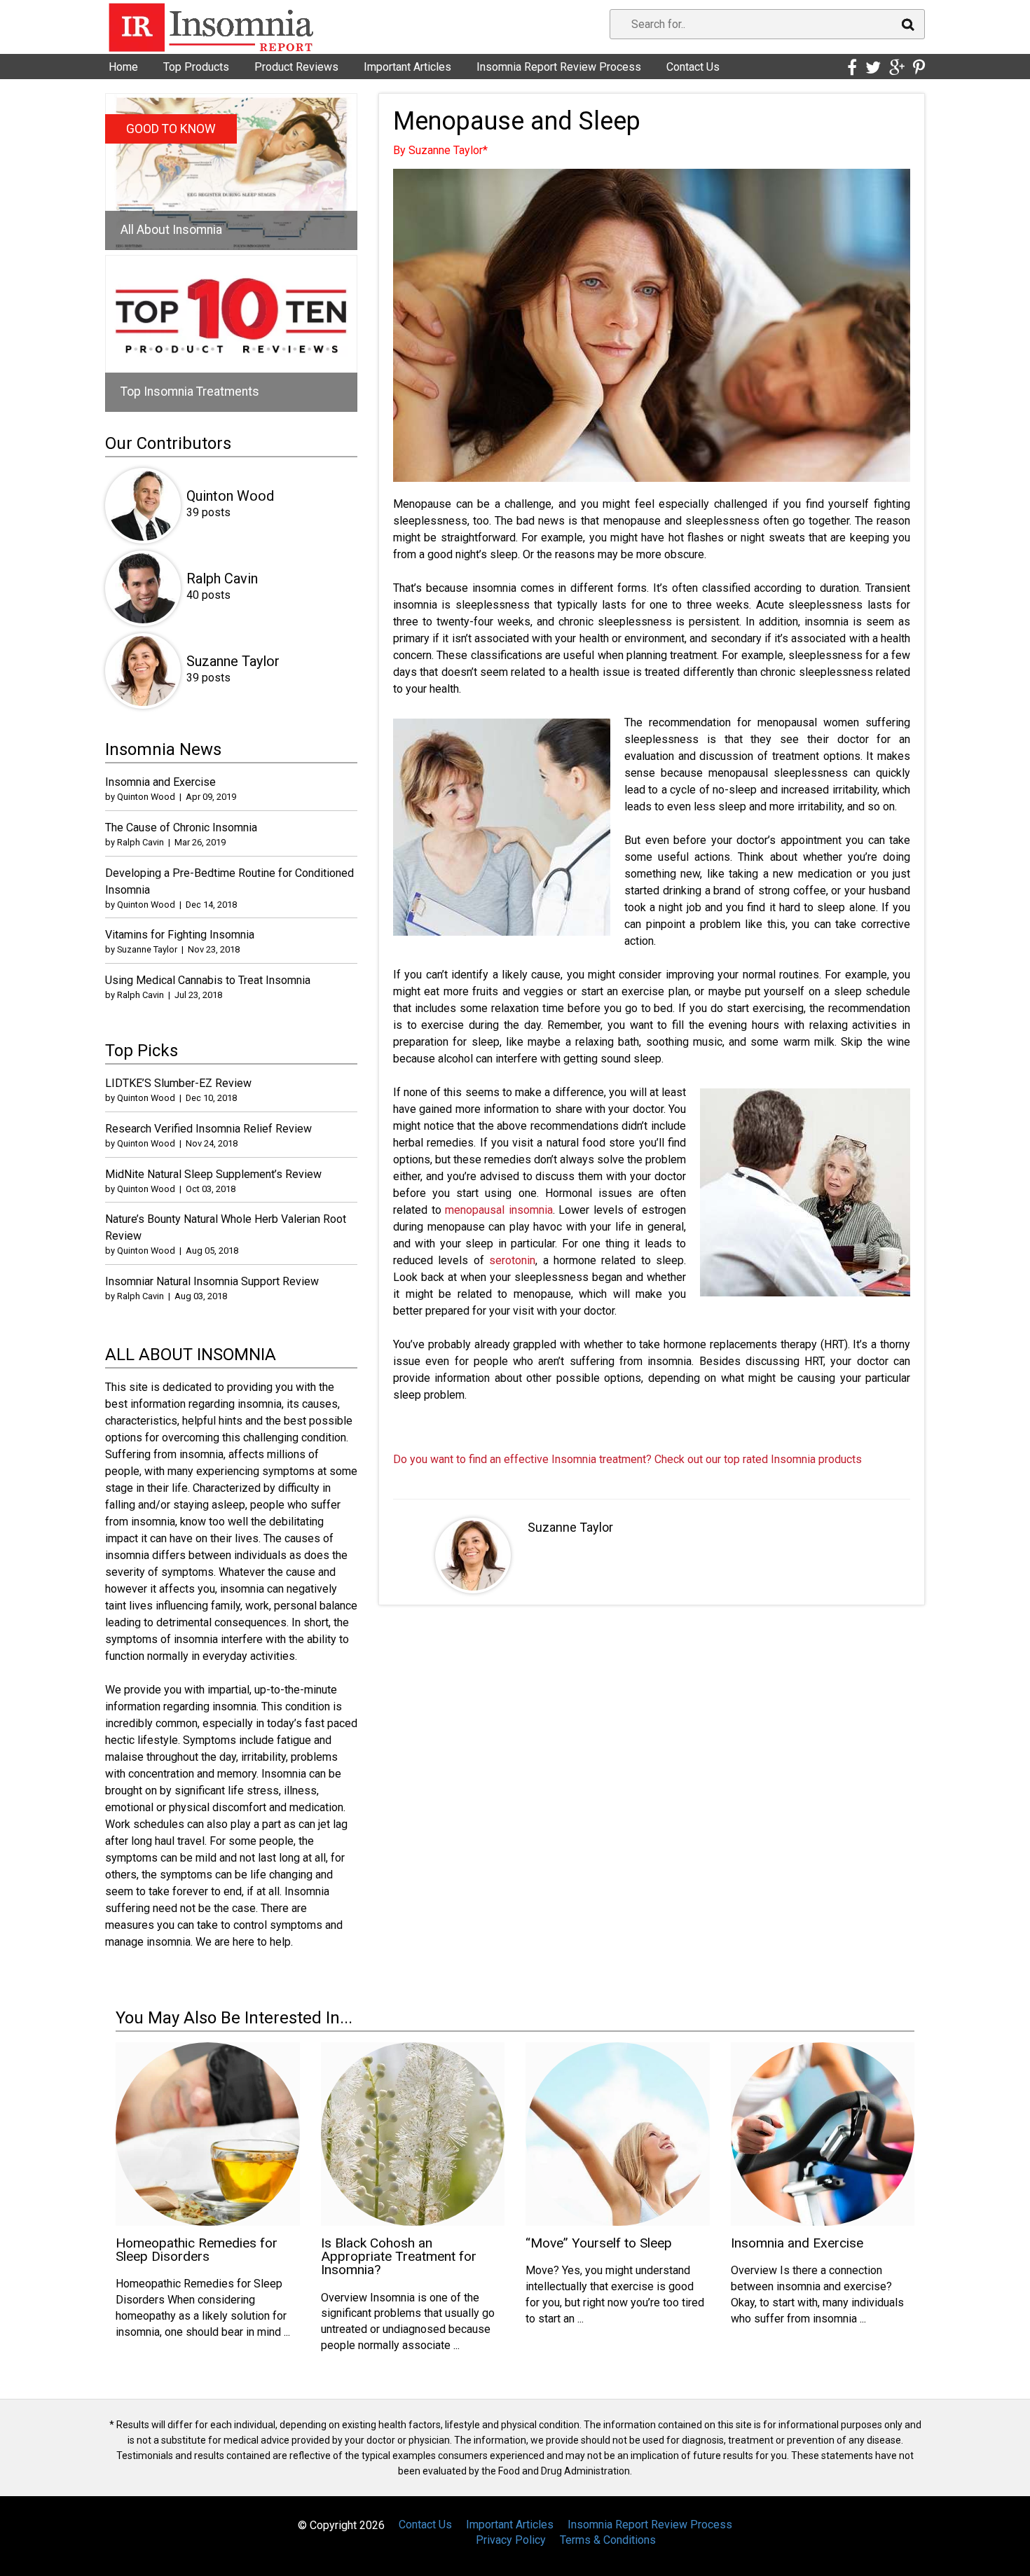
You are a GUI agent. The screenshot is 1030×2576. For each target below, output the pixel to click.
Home (123, 67)
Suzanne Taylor (570, 1527)
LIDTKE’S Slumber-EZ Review (178, 1083)
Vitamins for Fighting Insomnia (180, 935)
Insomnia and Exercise (160, 782)
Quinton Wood (230, 496)
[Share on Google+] (897, 68)
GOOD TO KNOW (171, 129)
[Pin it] (919, 68)
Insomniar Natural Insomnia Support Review (212, 1281)
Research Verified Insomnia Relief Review (208, 1129)
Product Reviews (296, 67)
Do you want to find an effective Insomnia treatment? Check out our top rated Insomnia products (627, 1459)
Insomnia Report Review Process (559, 67)
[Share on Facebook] (852, 68)
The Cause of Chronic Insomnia (181, 827)
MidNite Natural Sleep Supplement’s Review (213, 1174)
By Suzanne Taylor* (440, 150)
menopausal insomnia (499, 1210)
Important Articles (407, 67)
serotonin (512, 1260)
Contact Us (693, 67)
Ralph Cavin (222, 579)
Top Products (196, 67)
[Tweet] (873, 68)
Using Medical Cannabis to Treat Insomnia (208, 980)
